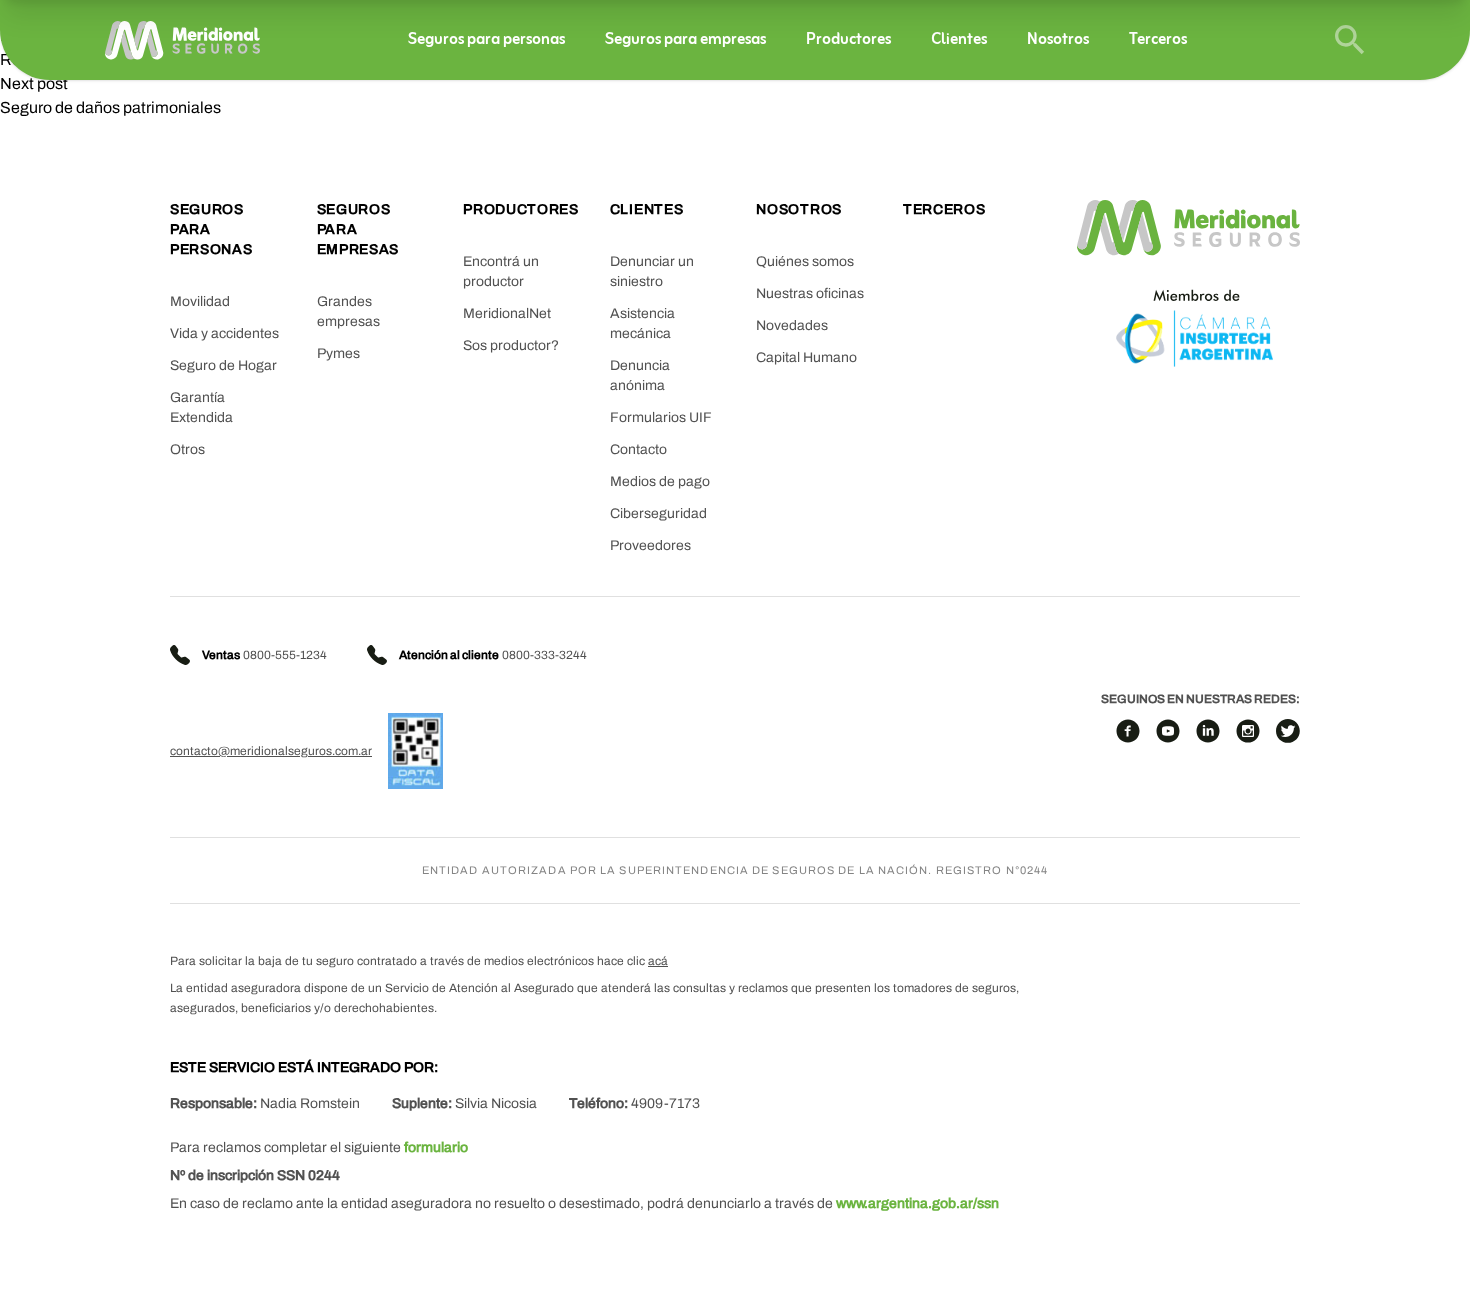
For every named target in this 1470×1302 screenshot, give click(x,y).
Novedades (792, 325)
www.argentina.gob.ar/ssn (917, 1203)
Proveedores (650, 545)
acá (658, 961)
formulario (436, 1147)
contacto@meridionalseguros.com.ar (271, 751)
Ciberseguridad (658, 513)
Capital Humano (806, 357)
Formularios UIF (661, 417)
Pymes (338, 353)
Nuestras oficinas (810, 293)
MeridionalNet (507, 313)
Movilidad (200, 301)
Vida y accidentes (224, 333)
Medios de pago (660, 481)
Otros (187, 449)
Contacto (638, 449)
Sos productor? (511, 345)
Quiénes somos (805, 261)
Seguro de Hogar (223, 365)
